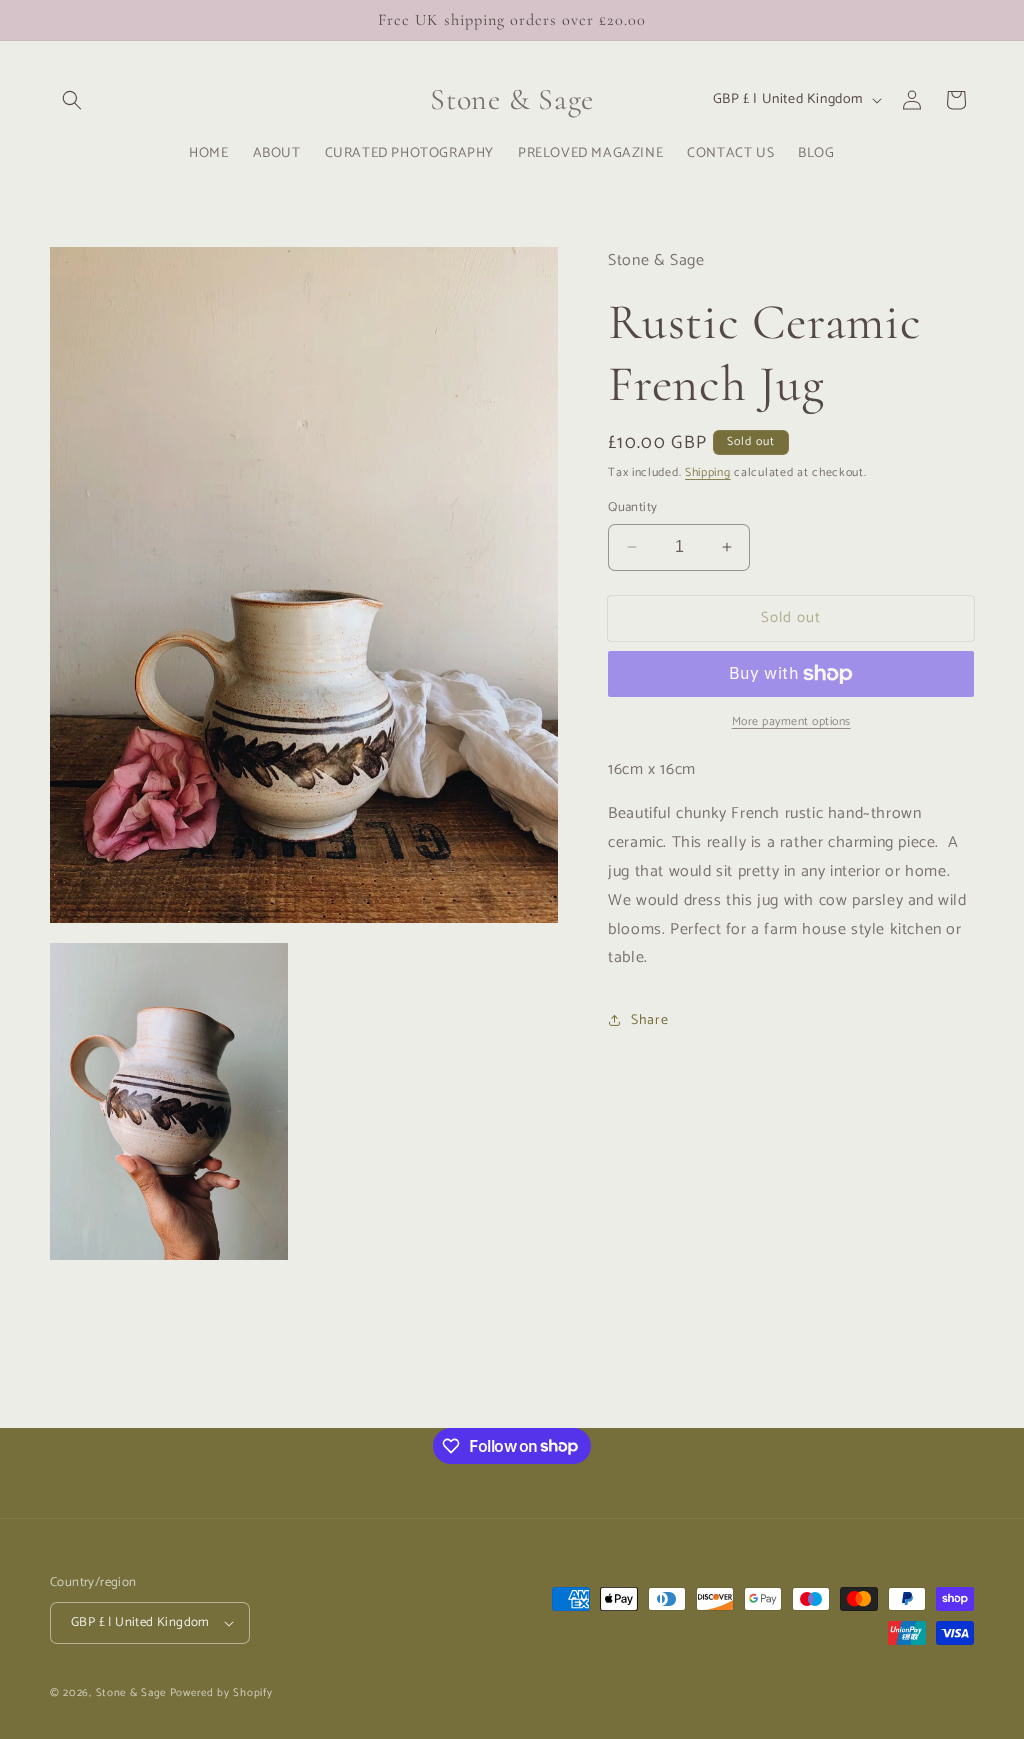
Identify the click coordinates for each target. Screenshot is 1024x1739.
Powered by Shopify (221, 1693)
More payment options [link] (791, 722)
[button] (72, 100)
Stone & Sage (133, 1693)
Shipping (708, 472)
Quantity (632, 508)
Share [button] (649, 1020)
